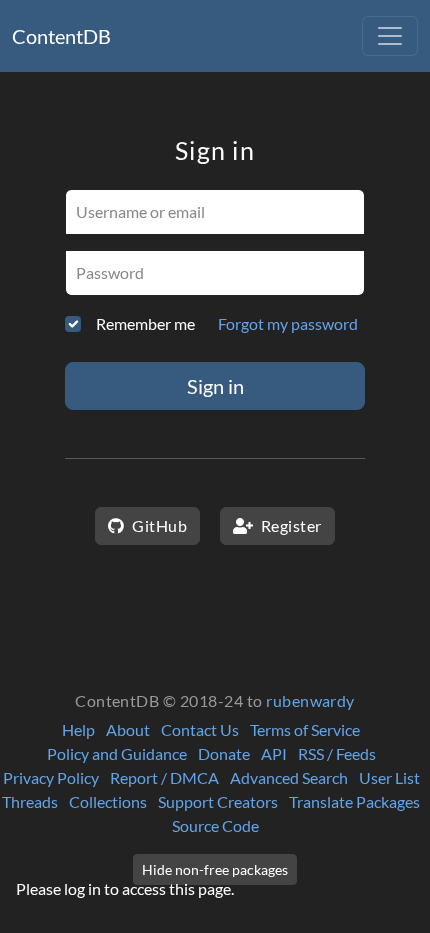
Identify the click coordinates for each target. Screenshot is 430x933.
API (274, 753)
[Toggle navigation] (390, 36)
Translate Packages (354, 801)
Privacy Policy (51, 777)
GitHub (158, 525)
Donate (224, 753)
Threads (30, 801)
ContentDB (61, 36)
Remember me (145, 323)
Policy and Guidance (117, 753)
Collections (108, 801)
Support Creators (218, 801)
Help (78, 729)
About (128, 729)
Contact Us (200, 729)
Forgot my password (288, 323)
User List (389, 777)
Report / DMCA (164, 777)
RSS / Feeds (337, 753)
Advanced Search (289, 777)
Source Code (215, 825)
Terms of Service (305, 729)
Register (289, 525)
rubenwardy (310, 700)
